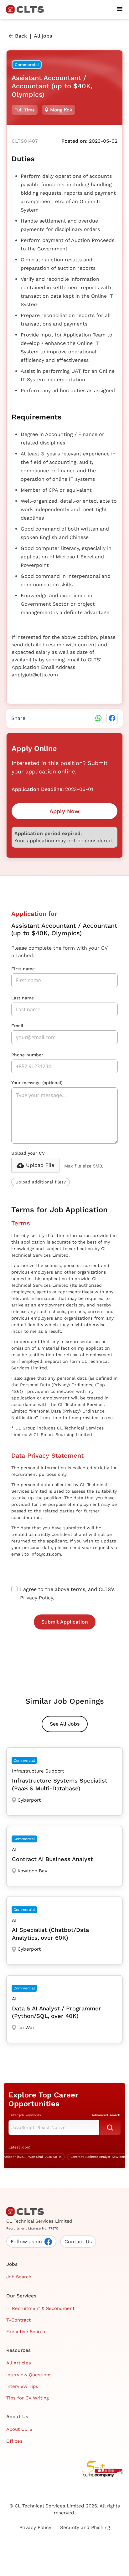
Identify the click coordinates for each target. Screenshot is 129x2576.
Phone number (27, 1055)
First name (23, 969)
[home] (28, 9)
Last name (23, 998)
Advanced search (106, 2115)
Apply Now (64, 811)
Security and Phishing (85, 2527)
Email (17, 1026)
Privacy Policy (36, 1598)
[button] (120, 9)
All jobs (43, 36)
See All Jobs (65, 1724)
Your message (37, 1083)
